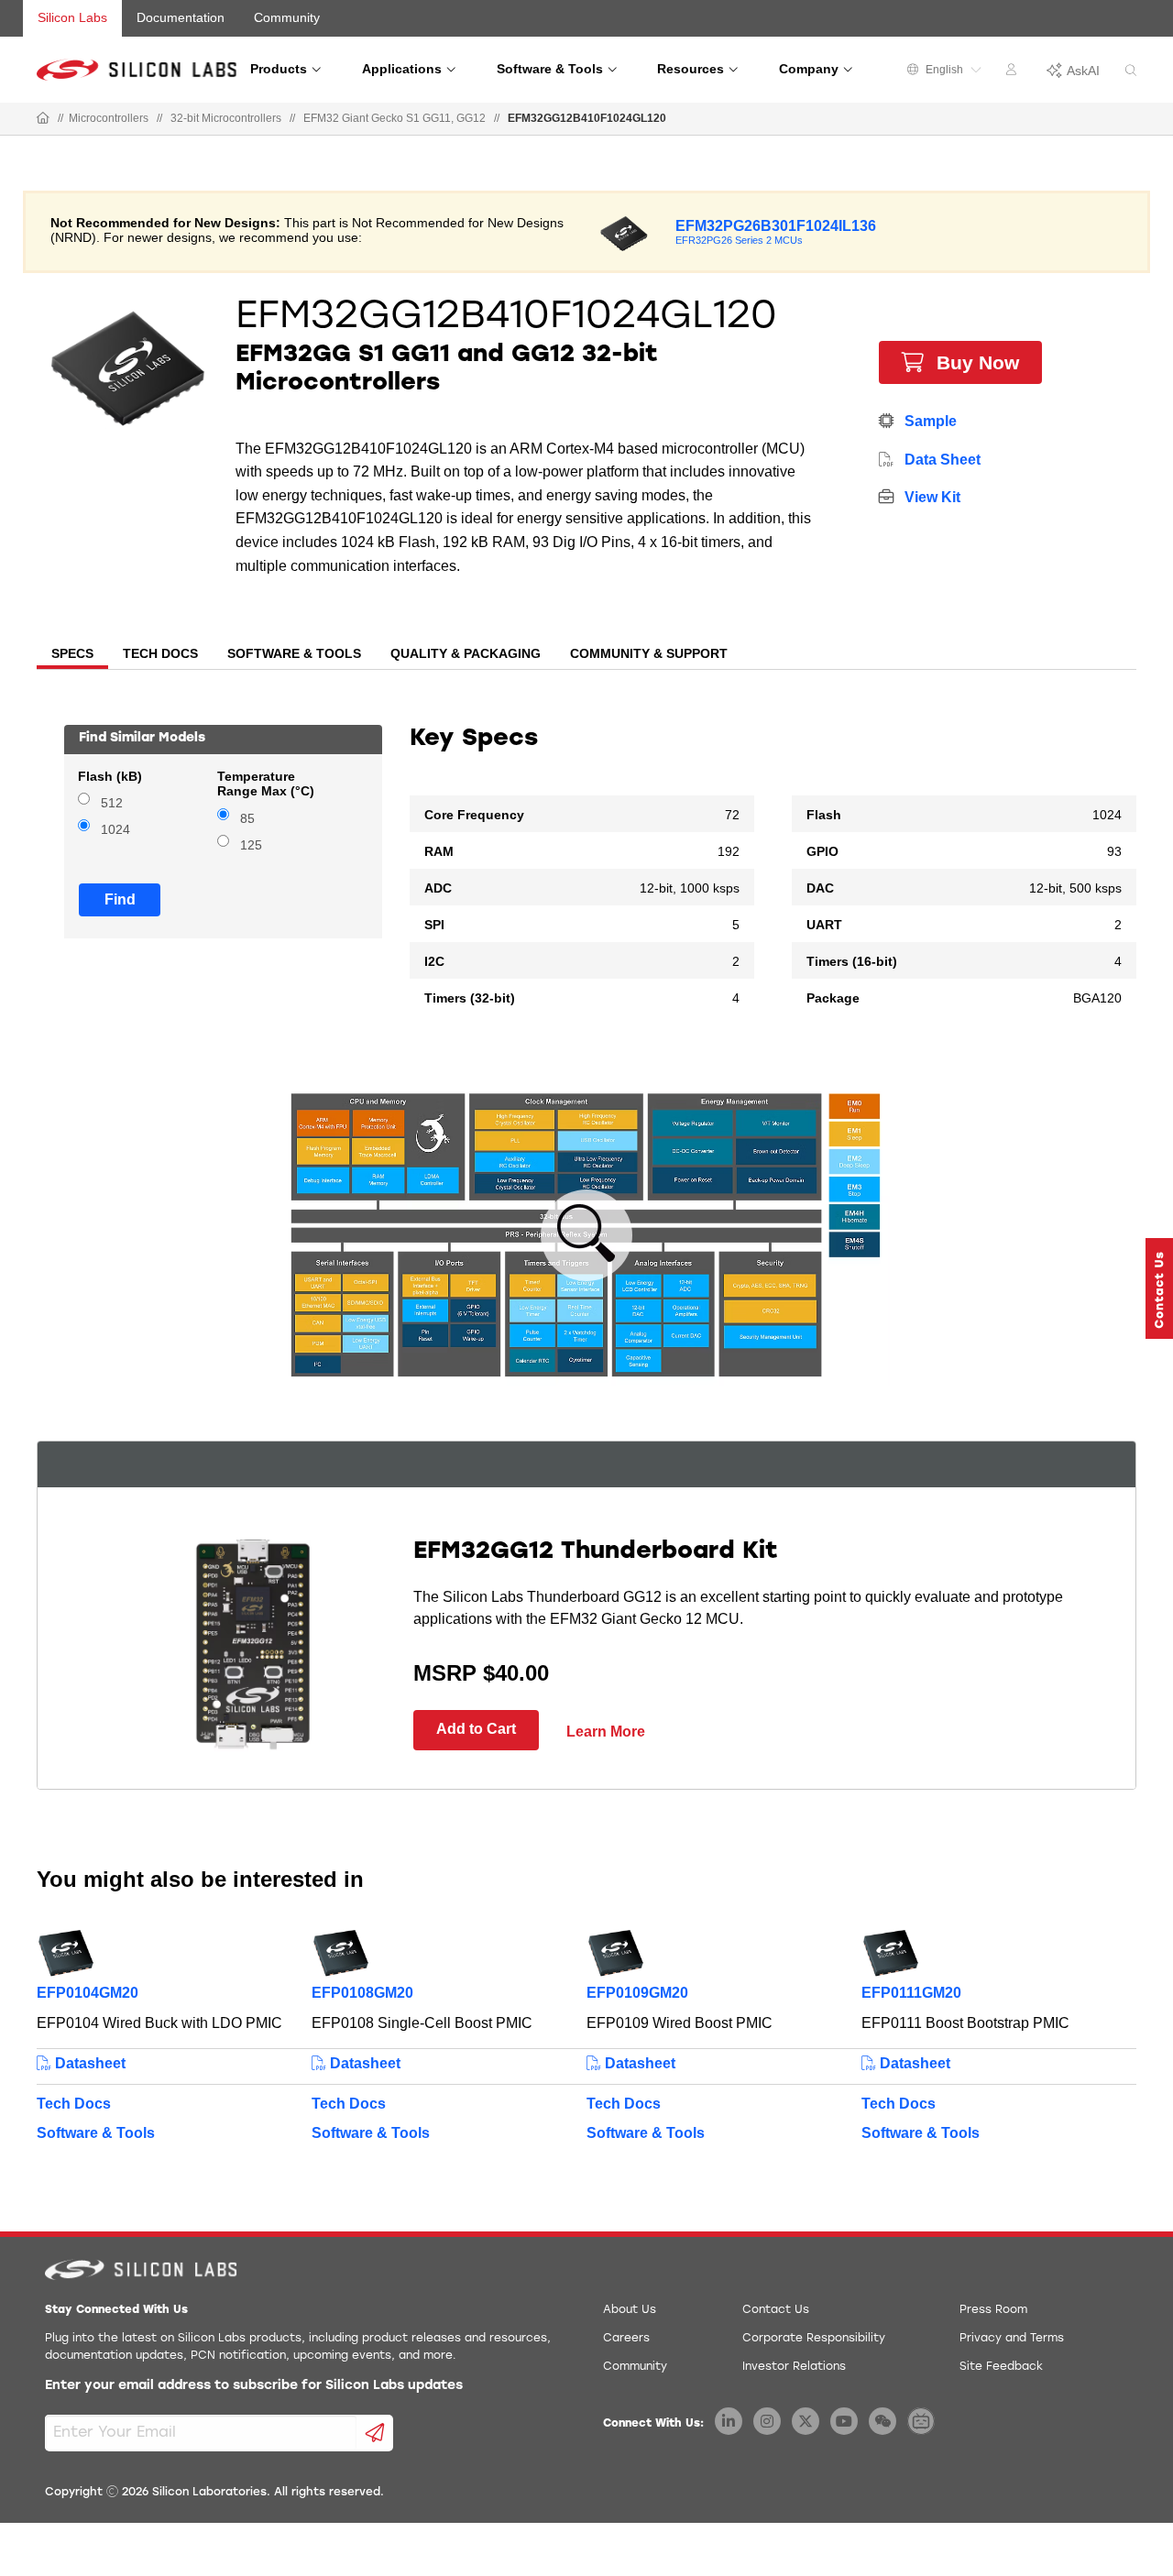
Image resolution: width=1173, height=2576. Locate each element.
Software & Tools (96, 2133)
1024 (115, 830)
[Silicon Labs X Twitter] (806, 2421)
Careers (626, 2339)
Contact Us (776, 2310)
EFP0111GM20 (911, 1993)
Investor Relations (794, 2367)
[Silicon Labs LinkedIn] (729, 2421)
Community (287, 17)
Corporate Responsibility (814, 2339)
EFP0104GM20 (88, 1993)
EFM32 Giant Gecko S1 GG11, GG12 (395, 118)
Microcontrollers (109, 118)
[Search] (1131, 71)
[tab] (72, 655)
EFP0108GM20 (362, 1993)
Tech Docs (74, 2104)
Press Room (993, 2310)
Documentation (181, 17)
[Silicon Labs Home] (43, 119)
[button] (1159, 1288)
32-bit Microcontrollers (226, 118)
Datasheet (88, 2063)
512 (112, 803)
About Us (630, 2310)
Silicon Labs (72, 17)
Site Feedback (1001, 2367)
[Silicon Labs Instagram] (767, 2421)
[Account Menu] (1014, 72)
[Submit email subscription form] (375, 2433)
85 (247, 819)
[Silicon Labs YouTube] (844, 2421)
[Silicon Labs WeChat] (882, 2421)
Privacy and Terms (1012, 2339)
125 (251, 845)
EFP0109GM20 (637, 1993)
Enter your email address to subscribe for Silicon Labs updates (254, 2386)
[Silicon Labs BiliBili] (921, 2421)
